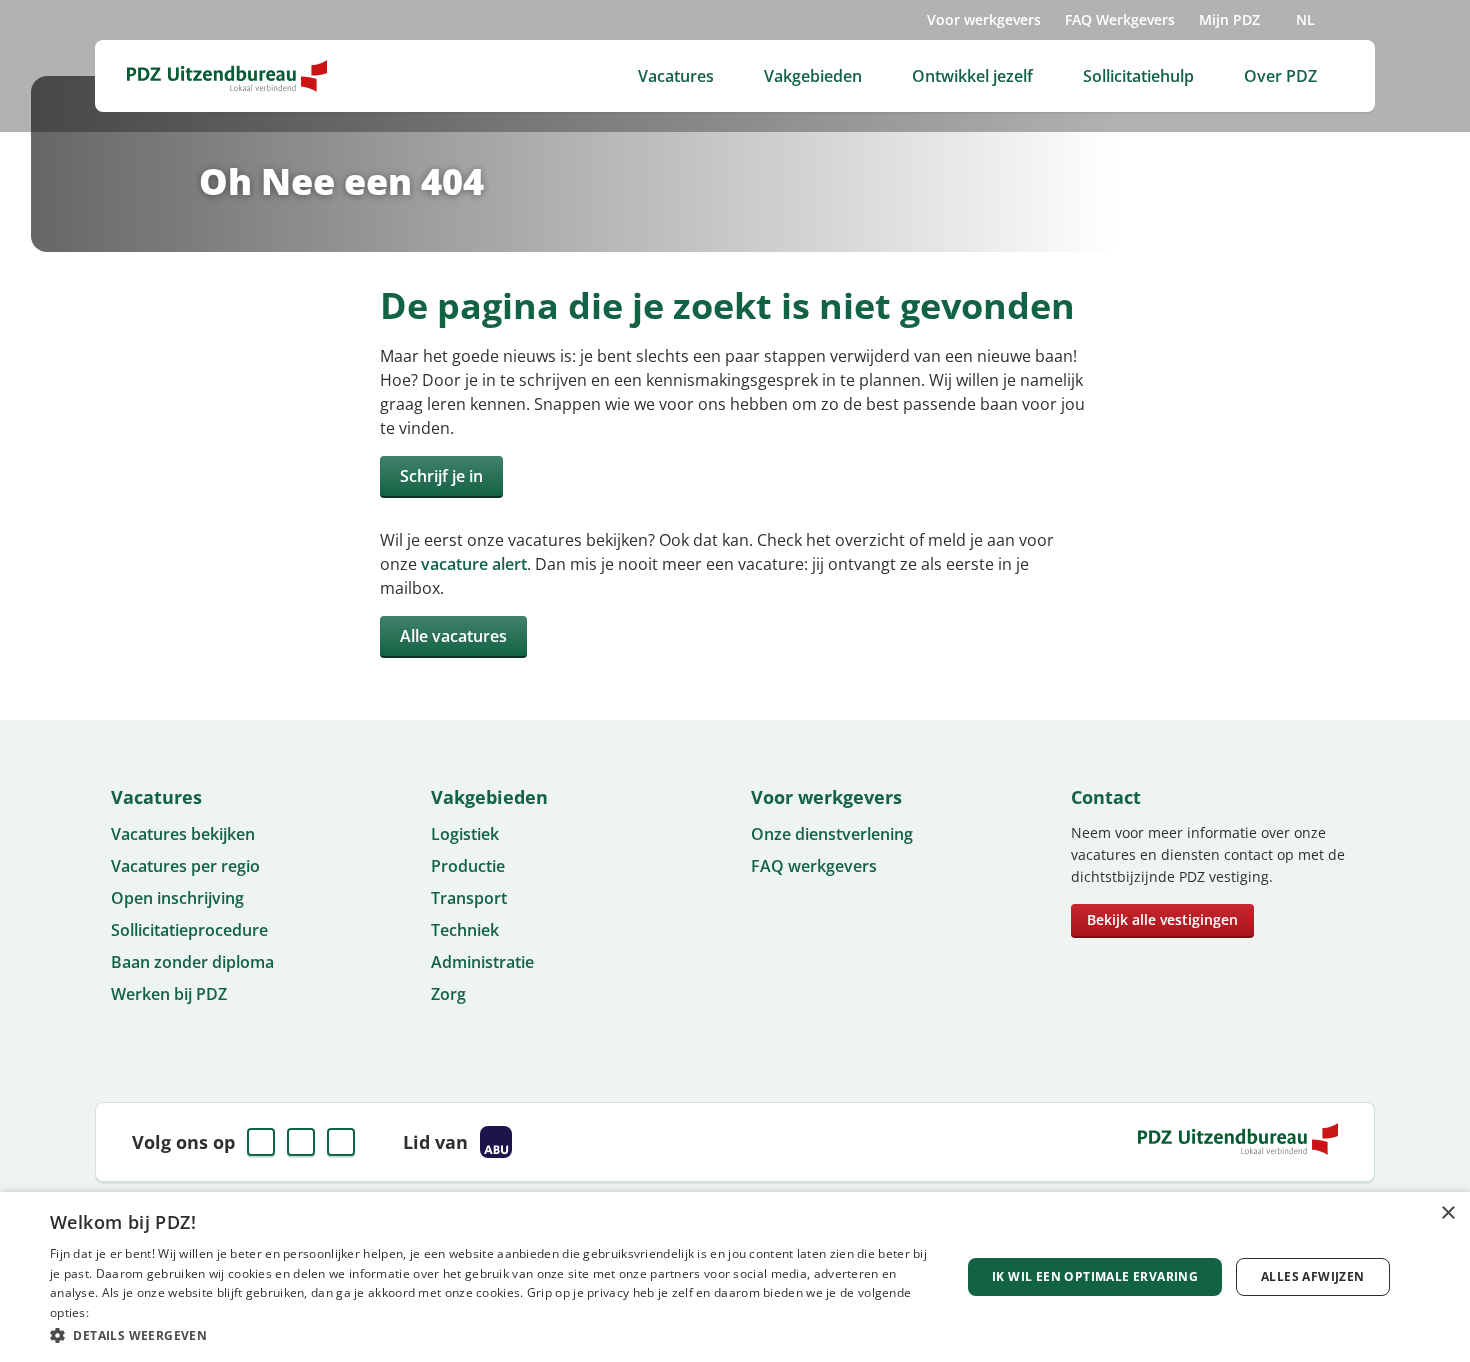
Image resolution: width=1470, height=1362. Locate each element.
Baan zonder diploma (192, 962)
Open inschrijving (177, 898)
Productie (468, 866)
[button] (492, 1335)
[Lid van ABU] (496, 1142)
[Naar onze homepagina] (227, 76)
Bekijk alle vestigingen (1162, 919)
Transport (469, 898)
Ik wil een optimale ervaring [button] (1095, 1276)
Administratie (482, 962)
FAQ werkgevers (814, 866)
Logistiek (465, 834)
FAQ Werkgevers (1120, 19)
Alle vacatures (453, 636)
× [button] (1447, 1213)
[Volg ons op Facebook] (261, 1142)
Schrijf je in (441, 476)
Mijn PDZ (1229, 19)
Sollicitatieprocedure (189, 930)
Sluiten (967, 713)
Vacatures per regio (185, 866)
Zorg (448, 994)
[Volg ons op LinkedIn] (301, 1142)
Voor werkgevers (984, 19)
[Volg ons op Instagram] (341, 1142)
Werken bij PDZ (169, 994)
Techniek (465, 930)
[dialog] (735, 1277)
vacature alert (474, 564)
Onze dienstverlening (832, 834)
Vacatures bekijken (183, 834)
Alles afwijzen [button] (1313, 1276)
